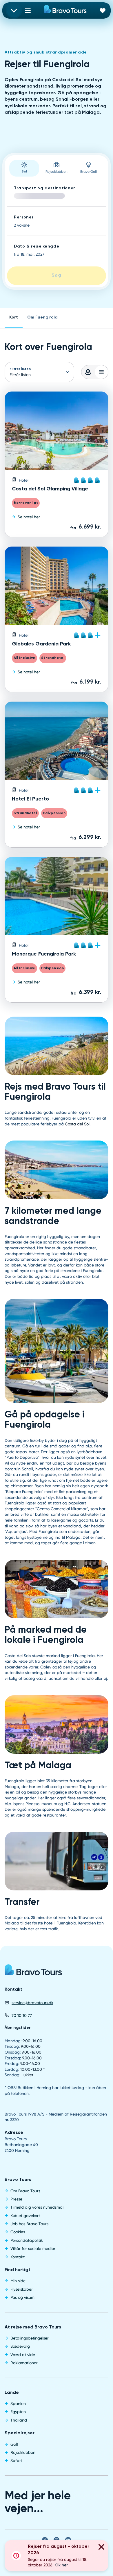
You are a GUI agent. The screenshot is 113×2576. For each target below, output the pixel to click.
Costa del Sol (77, 1124)
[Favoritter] (103, 10)
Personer (24, 217)
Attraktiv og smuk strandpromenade (46, 52)
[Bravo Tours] (33, 1972)
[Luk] (101, 2548)
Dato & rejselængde (37, 246)
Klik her (61, 2565)
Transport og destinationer (45, 188)
